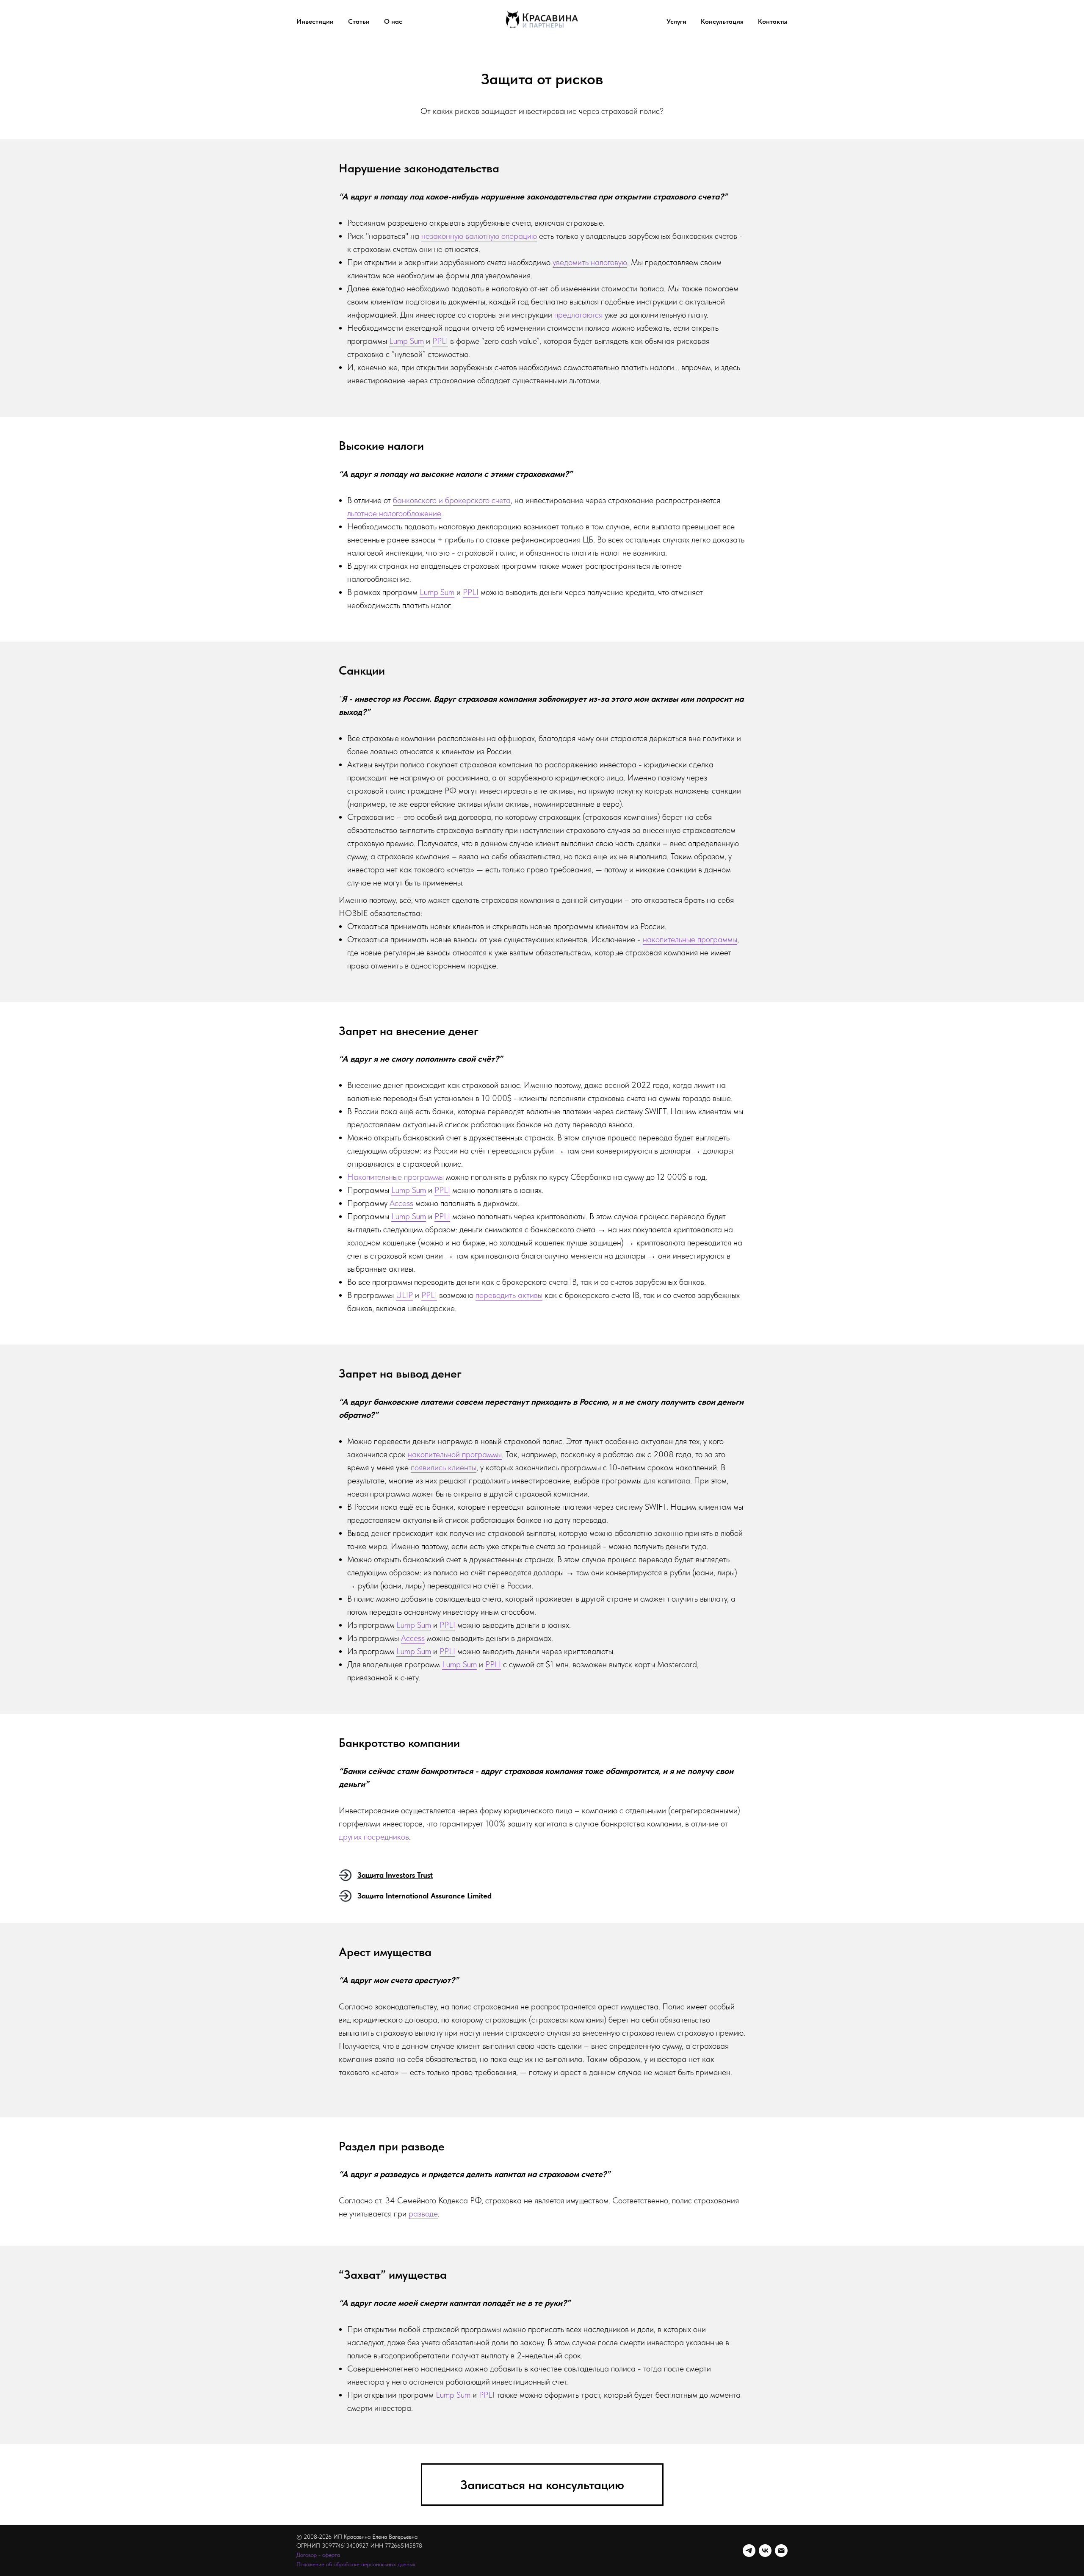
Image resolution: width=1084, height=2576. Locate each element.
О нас (393, 21)
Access (401, 1203)
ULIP (404, 1295)
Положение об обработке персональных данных (356, 2564)
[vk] (765, 2551)
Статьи (359, 21)
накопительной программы (455, 1454)
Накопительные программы (395, 1177)
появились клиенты (444, 1467)
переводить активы (509, 1295)
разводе (423, 2214)
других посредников (374, 1837)
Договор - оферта (318, 2555)
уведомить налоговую (590, 262)
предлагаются (578, 315)
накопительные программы (690, 939)
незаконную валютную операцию (479, 236)
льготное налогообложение (394, 513)
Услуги (676, 21)
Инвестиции (315, 21)
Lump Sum (406, 341)
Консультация (722, 21)
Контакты (773, 21)
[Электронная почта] (781, 2551)
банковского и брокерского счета (452, 500)
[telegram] (749, 2551)
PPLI (440, 341)
